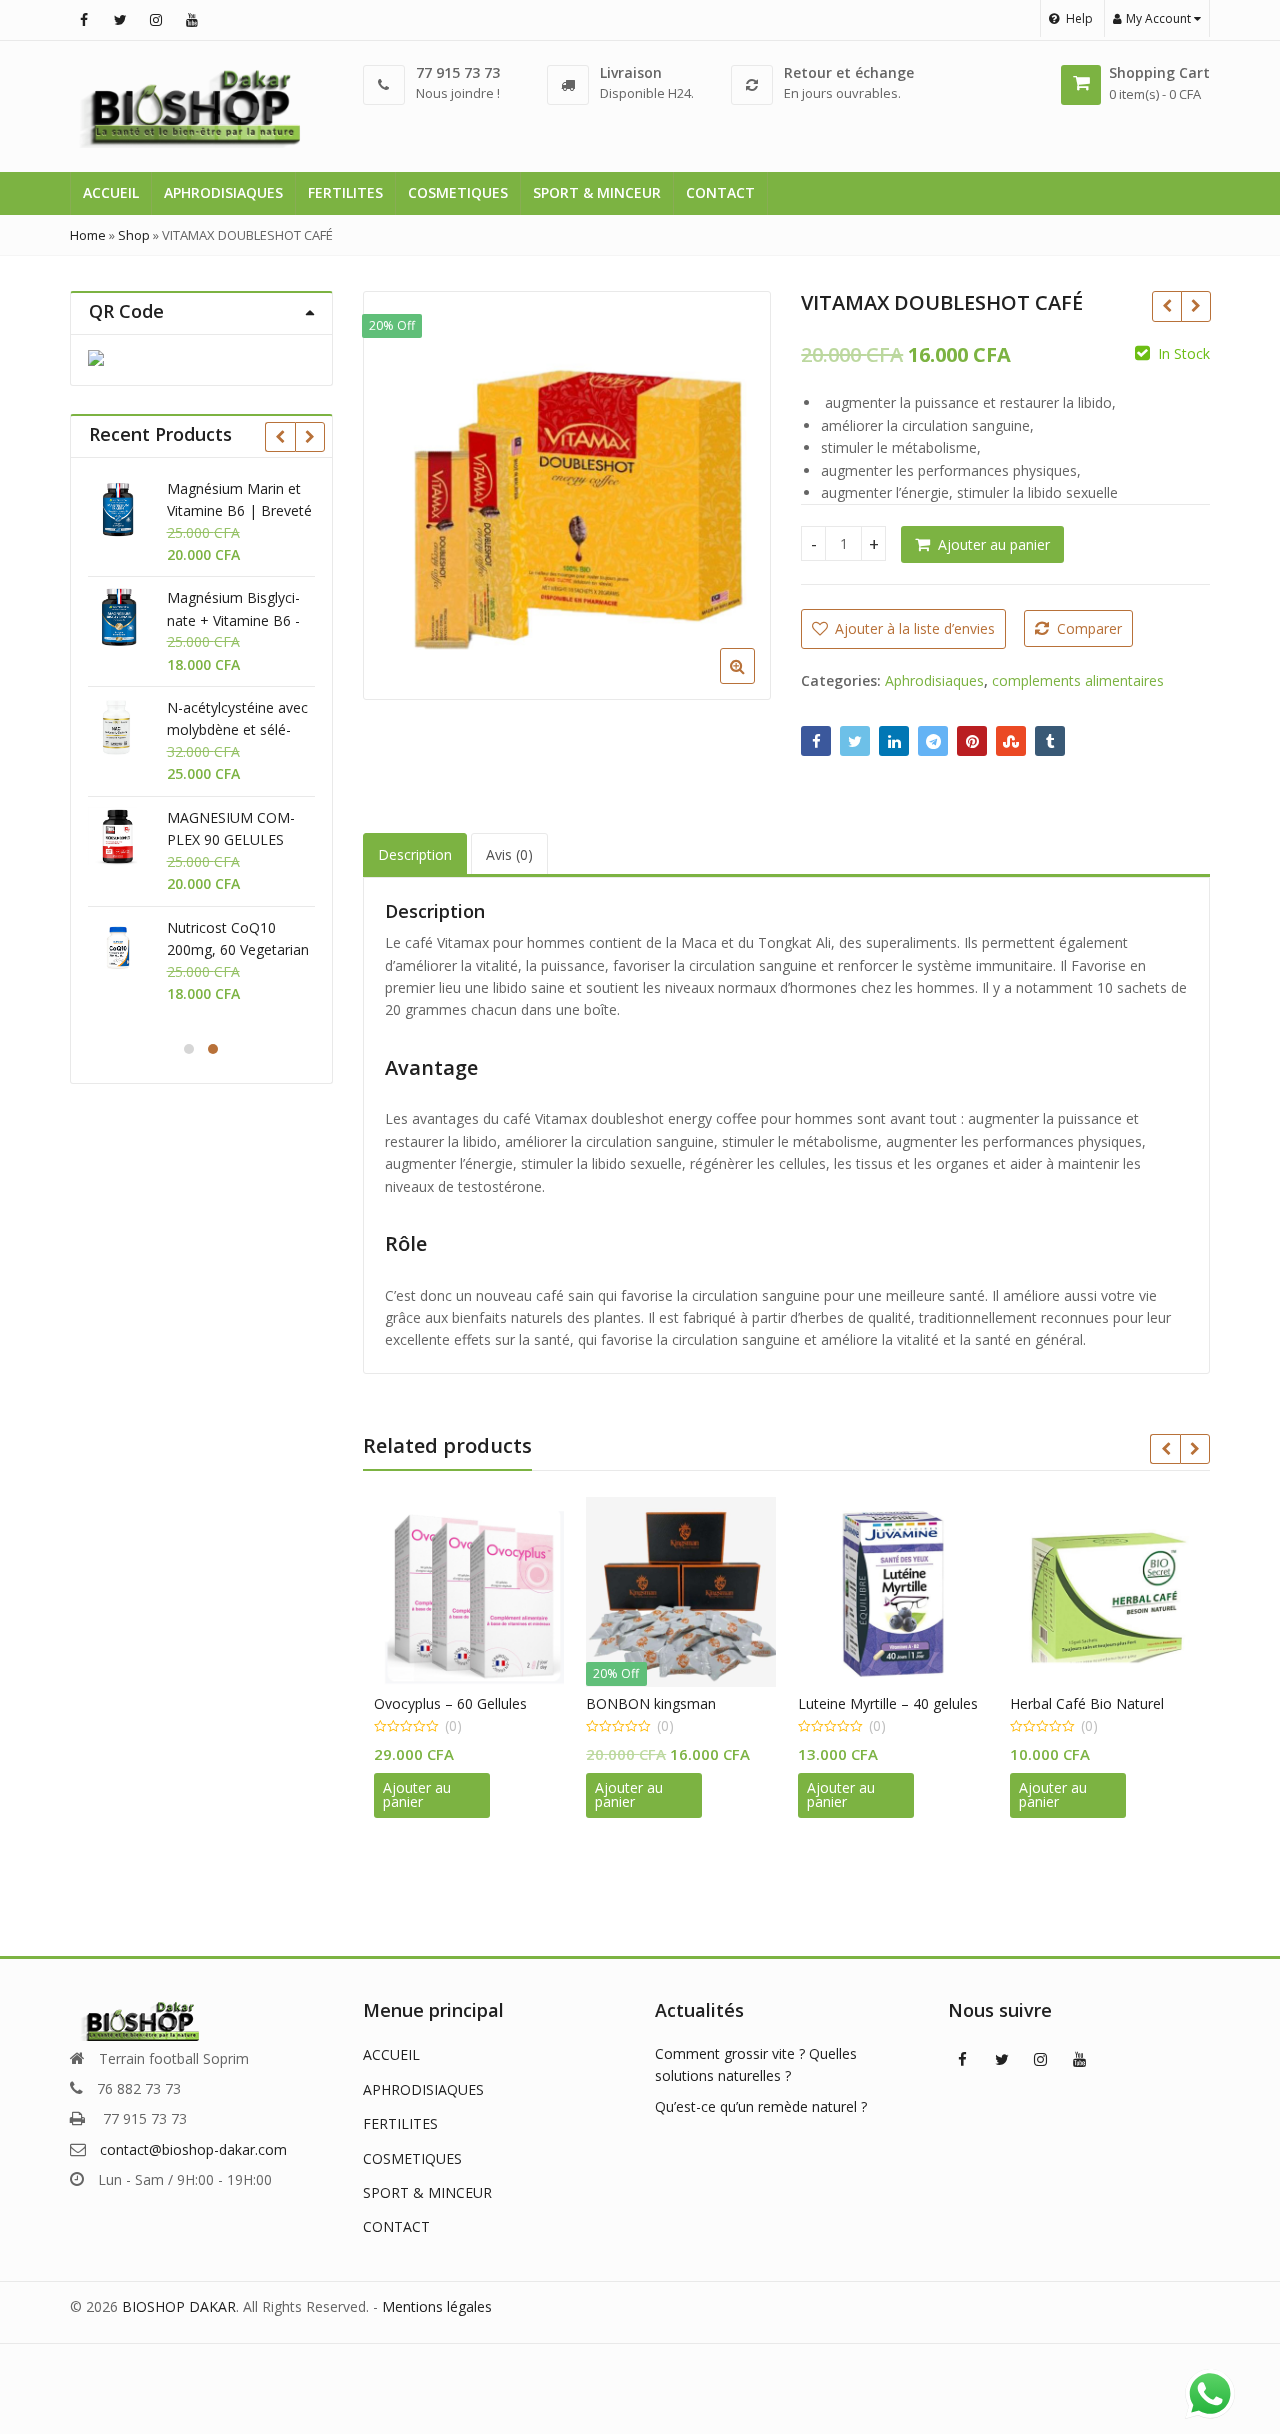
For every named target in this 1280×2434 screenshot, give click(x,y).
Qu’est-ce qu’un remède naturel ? (761, 2106)
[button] (753, 682)
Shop (134, 235)
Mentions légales (437, 2306)
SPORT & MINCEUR (597, 192)
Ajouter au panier (994, 544)
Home (88, 235)
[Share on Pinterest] (972, 741)
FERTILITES (345, 192)
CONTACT (720, 192)
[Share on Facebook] (816, 741)
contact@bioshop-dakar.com (193, 2149)
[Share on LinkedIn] (894, 741)
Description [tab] (415, 854)
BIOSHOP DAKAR (179, 2306)
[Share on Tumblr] (1050, 741)
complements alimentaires (1078, 680)
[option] (567, 495)
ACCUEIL (111, 192)
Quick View (478, 1703)
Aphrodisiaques (934, 680)
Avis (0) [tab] (509, 854)
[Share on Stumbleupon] (1011, 741)
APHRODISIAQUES (223, 192)
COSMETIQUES (458, 192)
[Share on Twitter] (855, 741)
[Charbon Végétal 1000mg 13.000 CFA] (1166, 306)
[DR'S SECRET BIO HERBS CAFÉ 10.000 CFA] (1195, 306)
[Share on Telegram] (933, 741)
